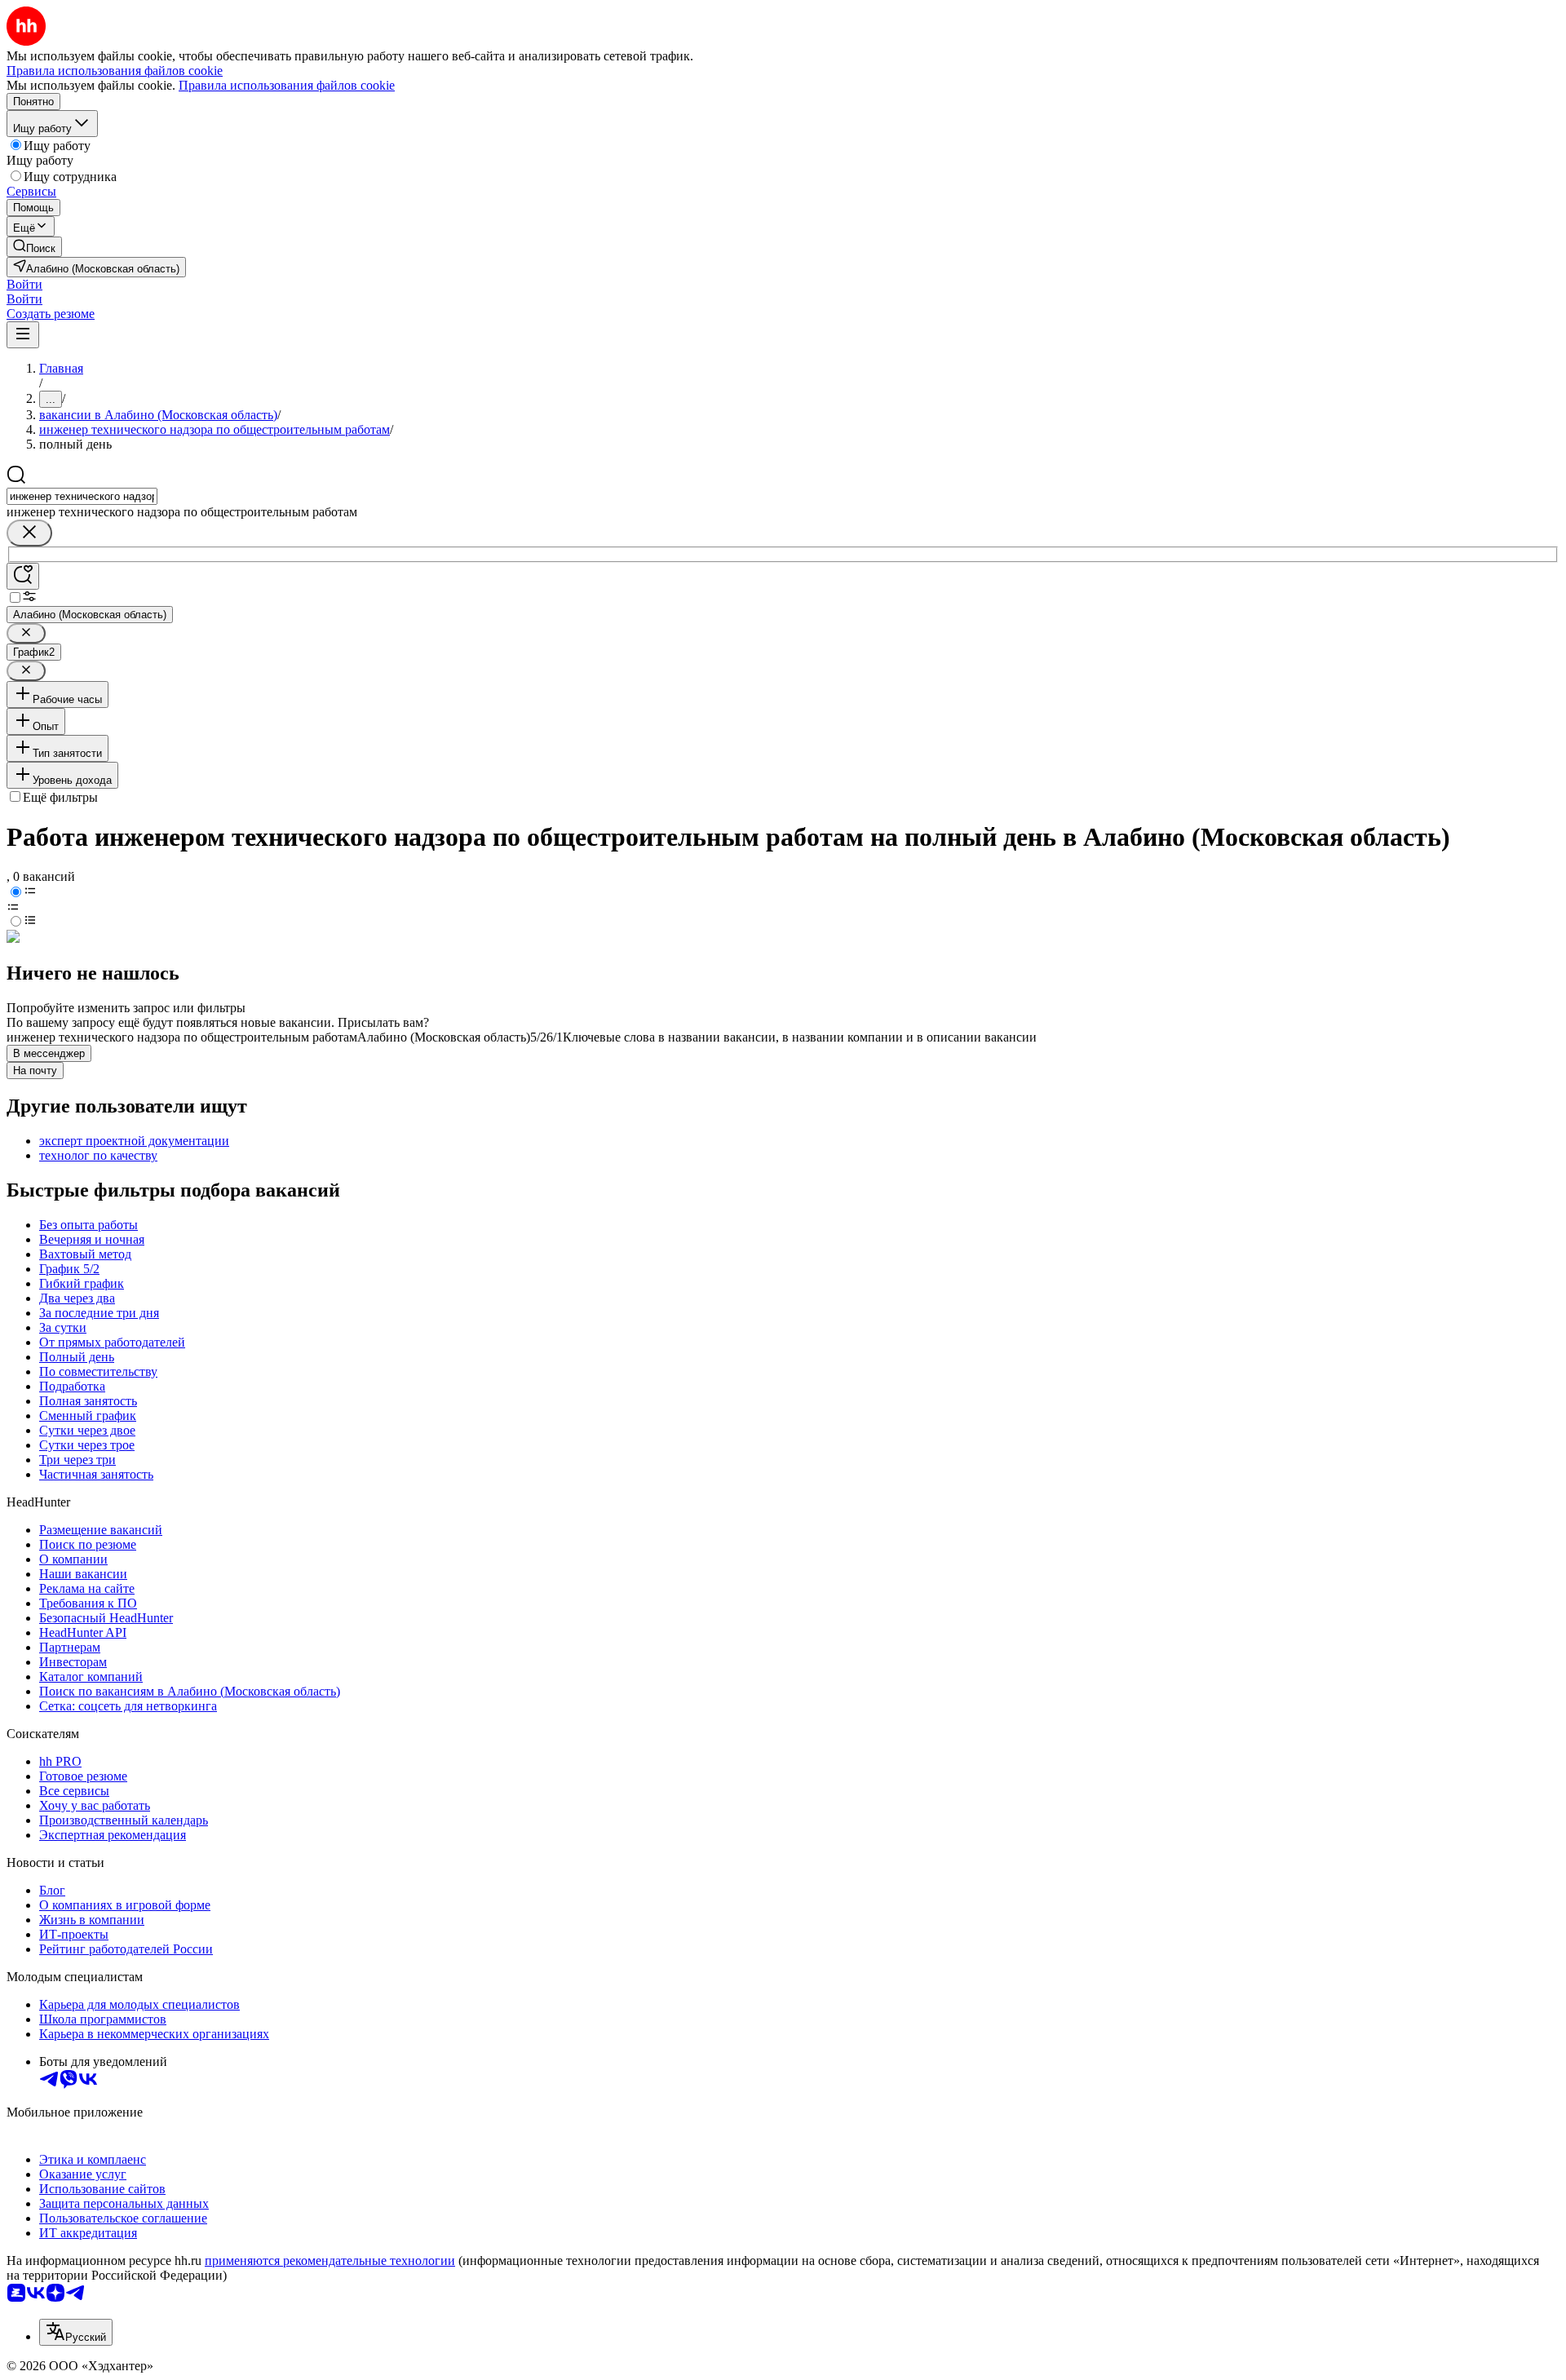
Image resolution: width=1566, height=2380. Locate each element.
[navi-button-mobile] (23, 335)
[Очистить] (29, 533)
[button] (24, 284)
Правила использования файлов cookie (287, 85)
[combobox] (82, 496)
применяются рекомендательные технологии (330, 2261)
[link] (34, 247)
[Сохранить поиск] (23, 576)
